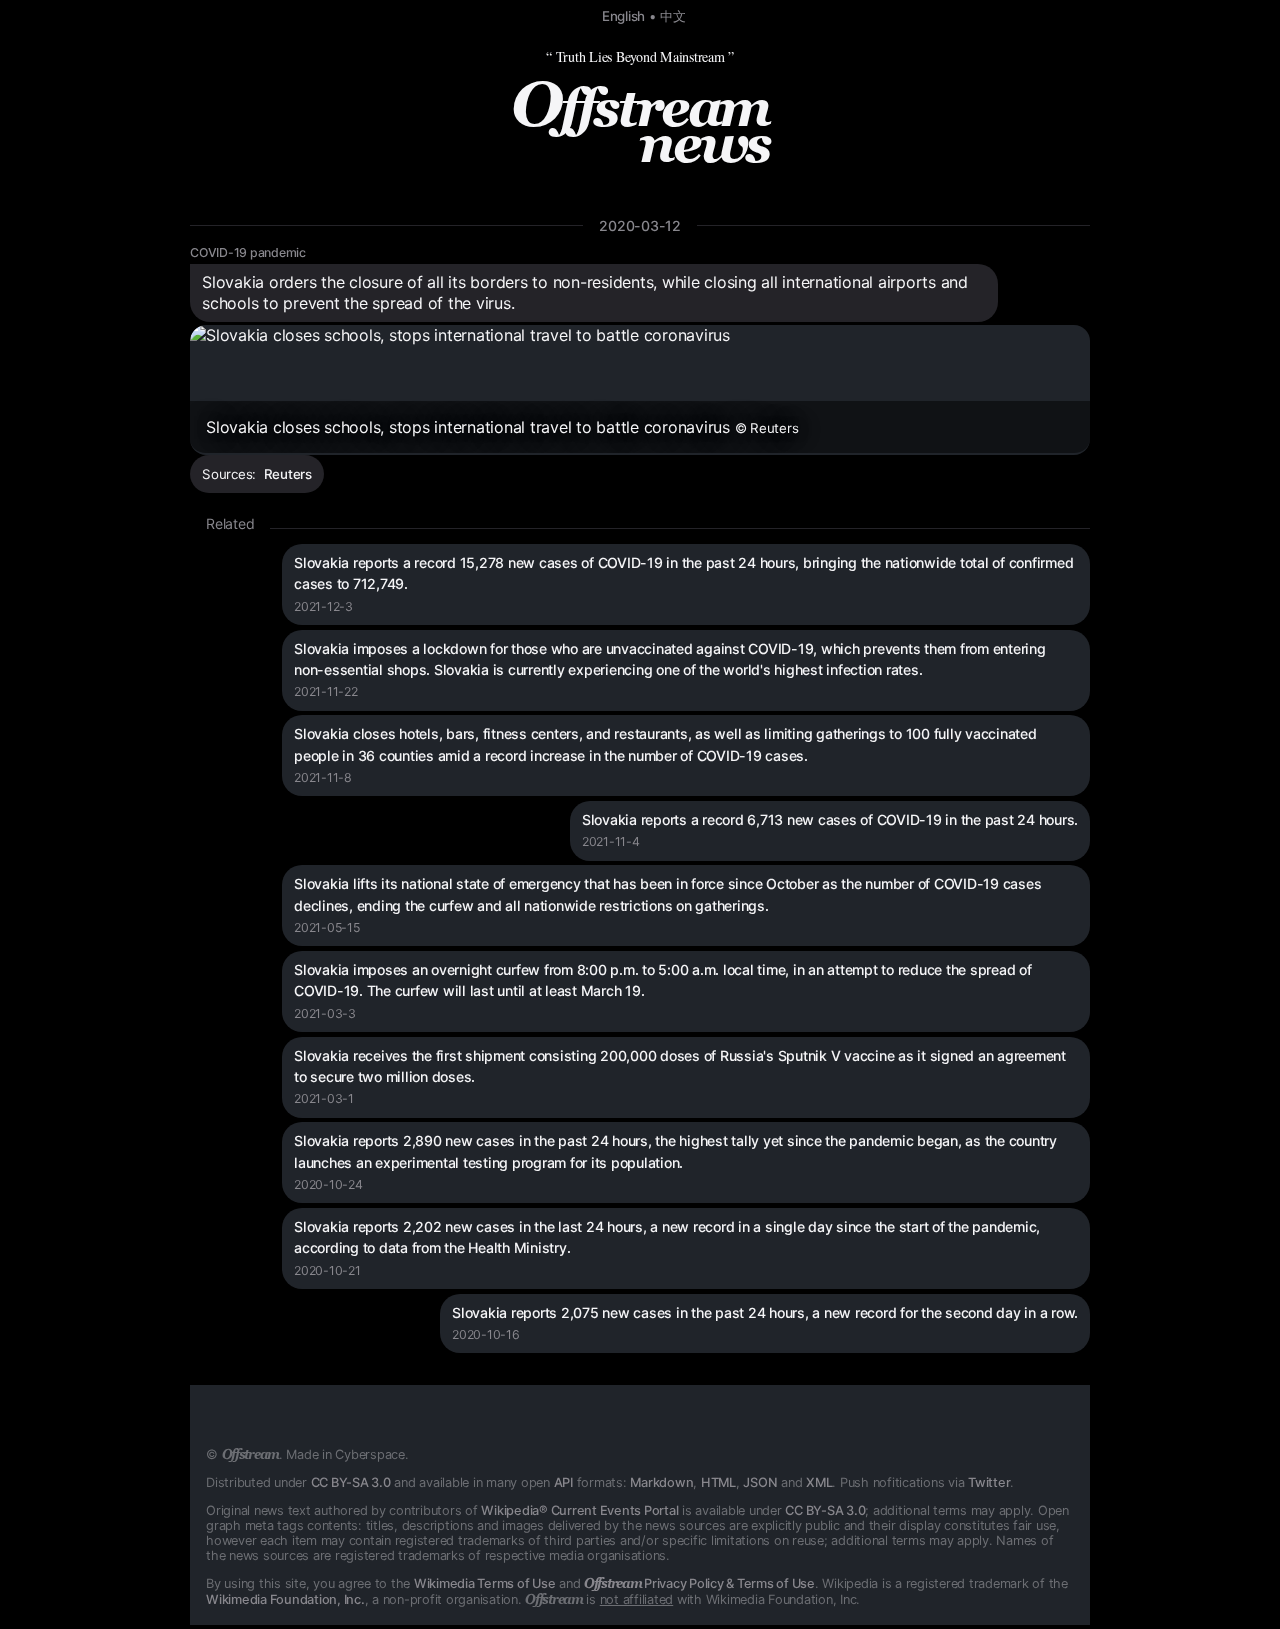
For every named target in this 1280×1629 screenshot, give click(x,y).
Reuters (288, 474)
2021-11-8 (323, 777)
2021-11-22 (326, 691)
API (563, 1482)
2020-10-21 (327, 1270)
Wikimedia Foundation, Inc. (285, 1599)
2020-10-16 (486, 1334)
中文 (673, 16)
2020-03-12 (640, 225)
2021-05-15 (327, 927)
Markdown (661, 1482)
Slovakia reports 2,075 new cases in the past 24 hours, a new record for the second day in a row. (765, 1312)
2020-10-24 (328, 1184)
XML (819, 1482)
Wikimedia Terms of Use (485, 1583)
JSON (760, 1482)
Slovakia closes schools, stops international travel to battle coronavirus (502, 427)
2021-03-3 (325, 1013)
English (623, 16)
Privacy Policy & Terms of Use (699, 1583)
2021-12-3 (323, 606)
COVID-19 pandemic (248, 252)
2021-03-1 (324, 1098)
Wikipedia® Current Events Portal (579, 1510)
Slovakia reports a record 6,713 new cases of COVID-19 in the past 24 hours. (830, 819)
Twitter (989, 1482)
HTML (718, 1482)
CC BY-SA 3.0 (351, 1482)
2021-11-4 (611, 841)
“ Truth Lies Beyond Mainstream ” (640, 56)
